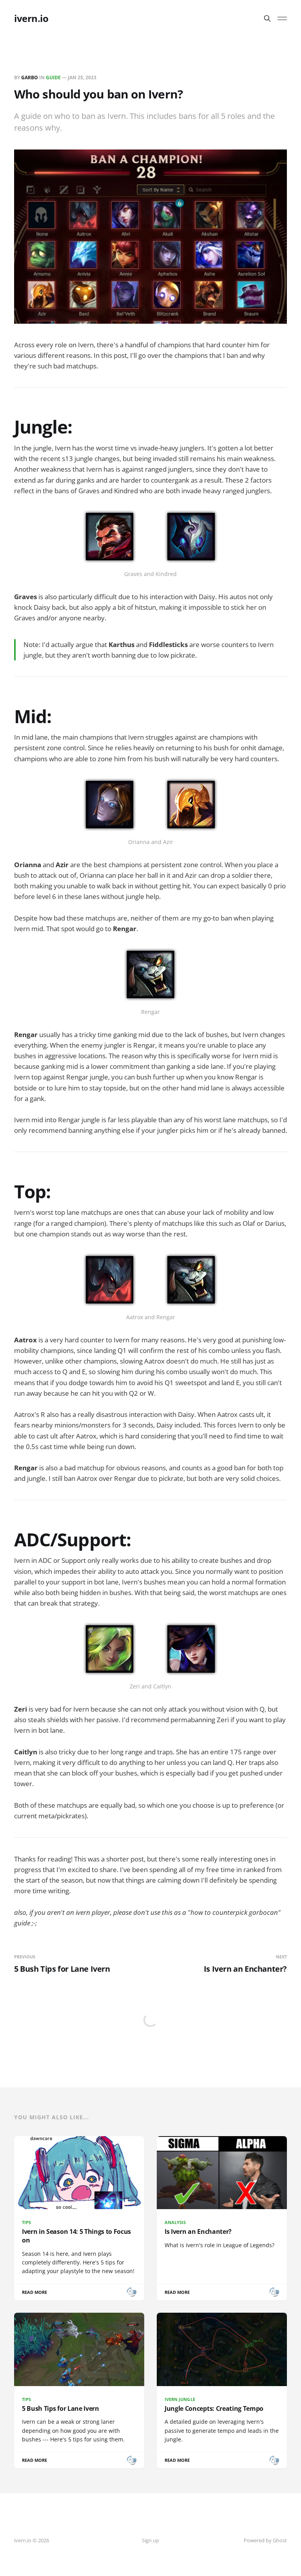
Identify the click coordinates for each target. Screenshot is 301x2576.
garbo (30, 77)
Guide (53, 77)
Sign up (150, 2540)
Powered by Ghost (265, 2540)
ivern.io (31, 18)
